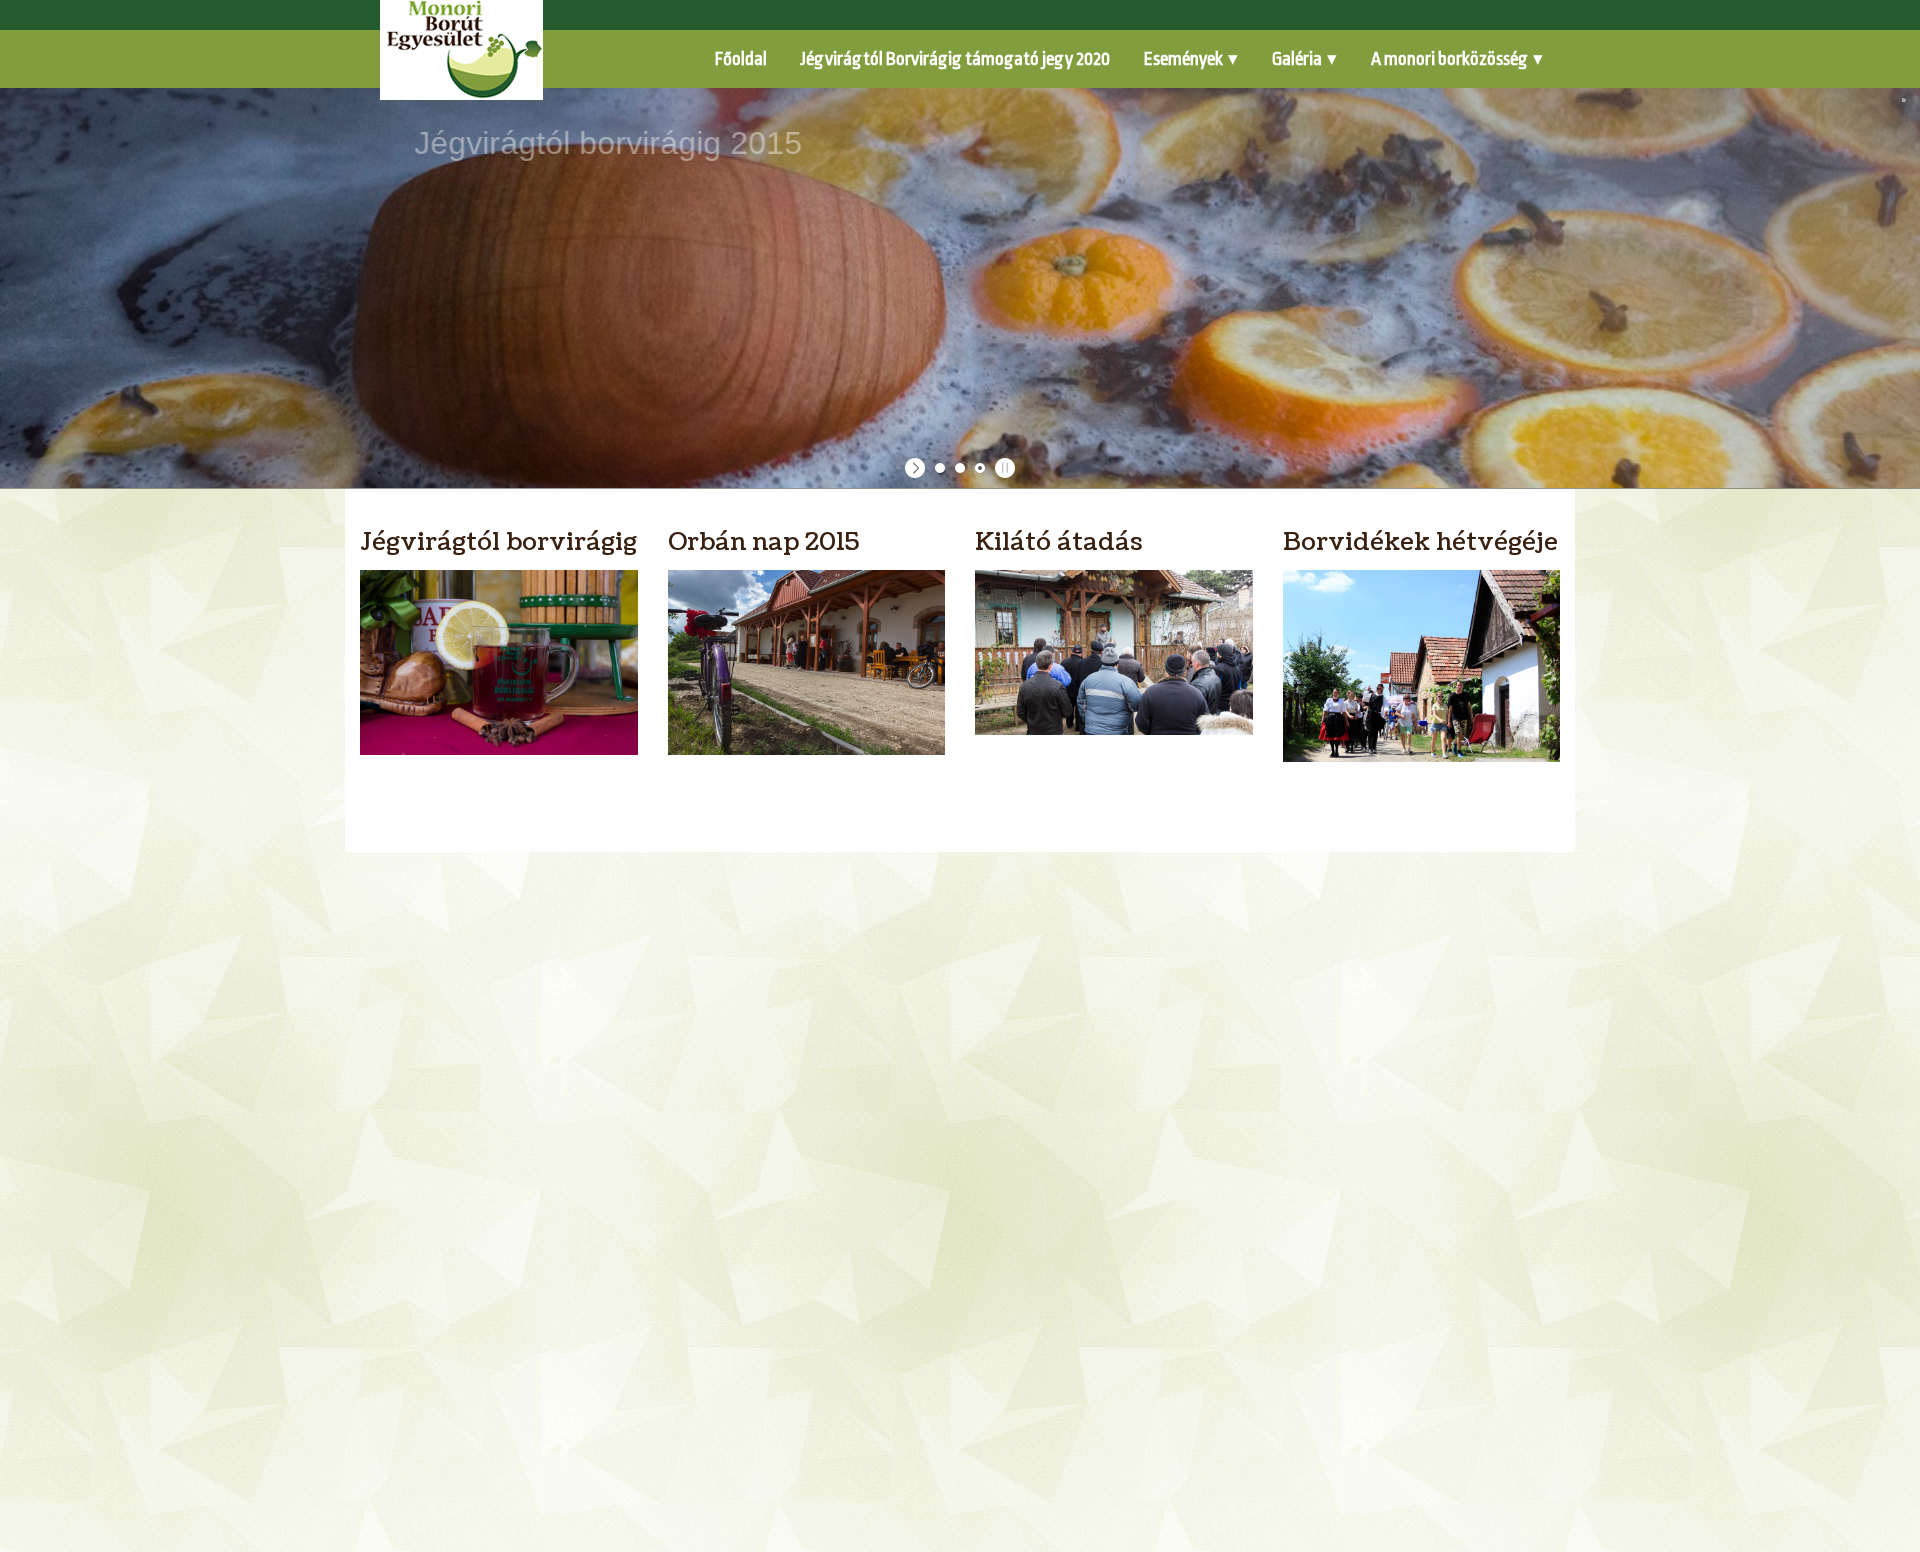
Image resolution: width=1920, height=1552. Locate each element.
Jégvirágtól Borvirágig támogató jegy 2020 (955, 59)
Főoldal (741, 59)
